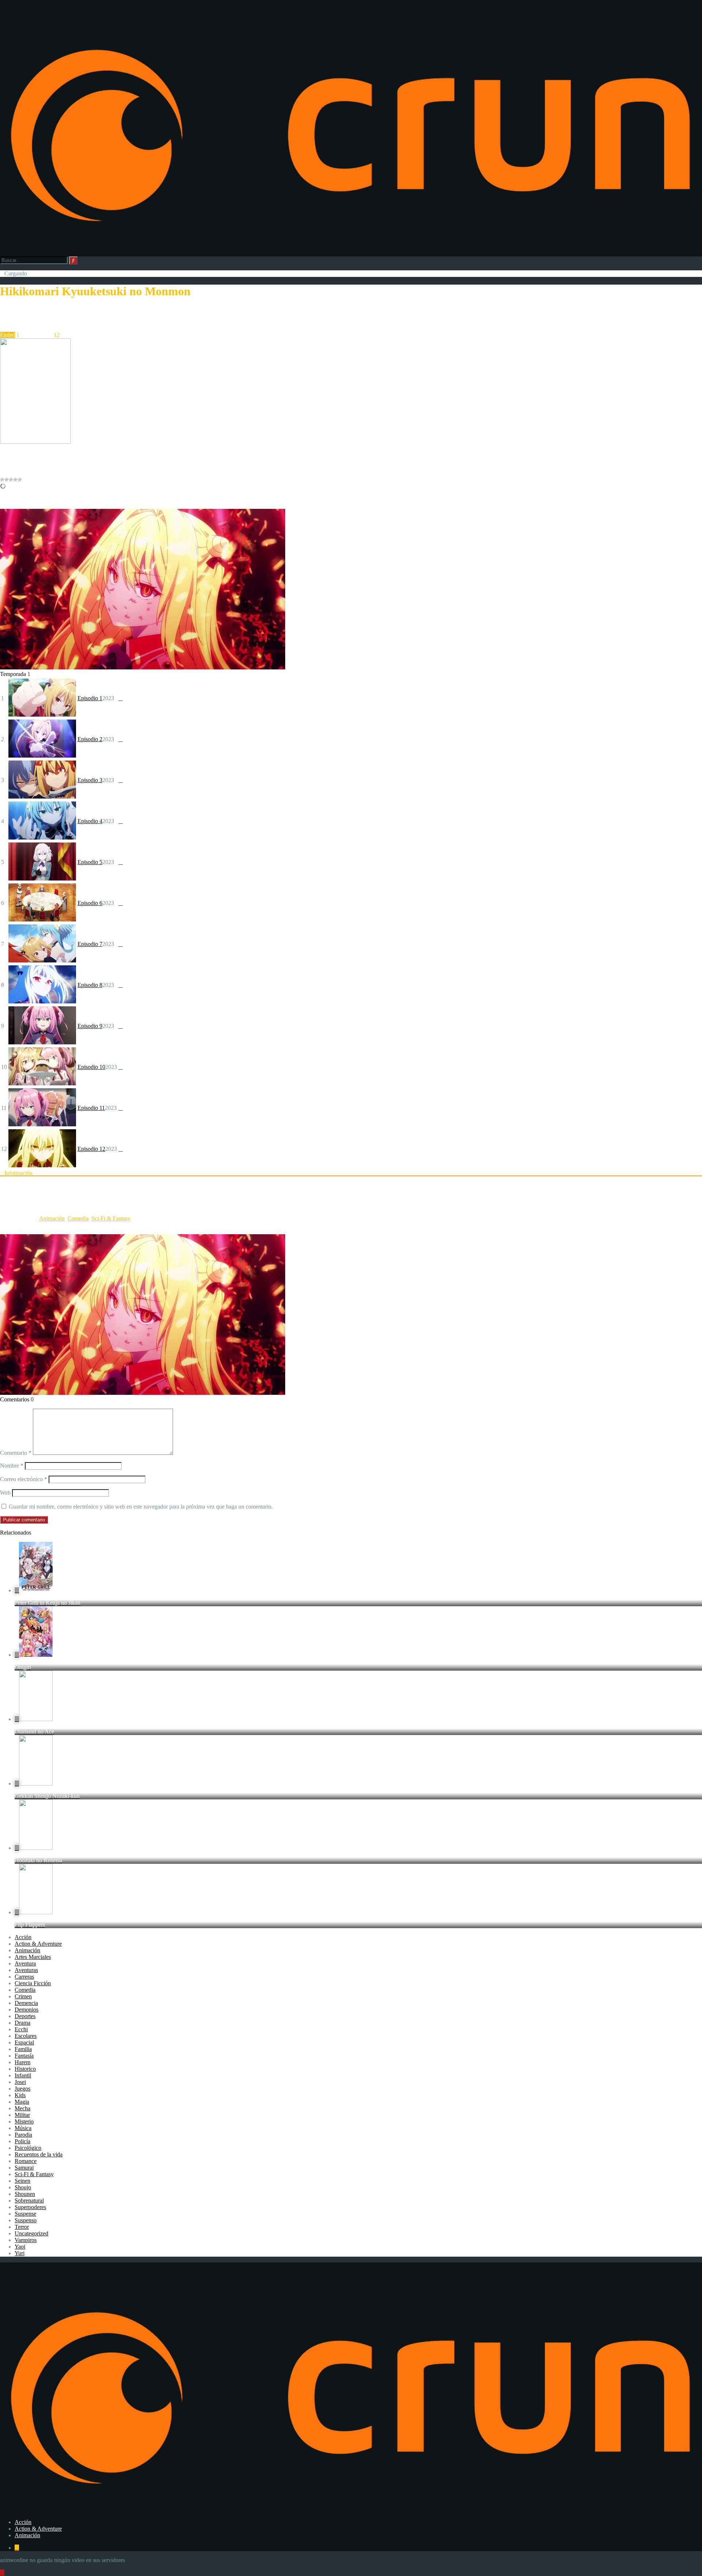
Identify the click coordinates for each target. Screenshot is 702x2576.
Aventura (25, 1963)
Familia (23, 2049)
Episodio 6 (90, 903)
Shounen (25, 2194)
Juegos (22, 2089)
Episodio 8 (90, 985)
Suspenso (26, 2220)
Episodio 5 (90, 862)
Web (5, 1493)
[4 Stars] (15, 480)
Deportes (25, 2016)
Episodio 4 (90, 821)
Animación (52, 1218)
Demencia (26, 2003)
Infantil (23, 2075)
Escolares (26, 2036)
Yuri (20, 2253)
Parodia (23, 2135)
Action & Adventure (38, 1944)
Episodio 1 (90, 698)
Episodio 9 (90, 1026)
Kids (20, 2095)
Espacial (24, 2042)
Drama (22, 2023)
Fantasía (24, 2056)
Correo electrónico (24, 1479)
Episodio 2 (90, 739)
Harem (22, 2062)
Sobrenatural (29, 2201)
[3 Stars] (11, 480)
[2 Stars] (7, 480)
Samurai (24, 2168)
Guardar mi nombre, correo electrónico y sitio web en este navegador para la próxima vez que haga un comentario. (141, 1507)
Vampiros (26, 2240)
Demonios (27, 2010)
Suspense (25, 2214)
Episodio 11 (91, 1108)
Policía (22, 2141)
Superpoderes (30, 2207)
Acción (23, 1937)
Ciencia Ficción (33, 1983)
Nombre (12, 1466)
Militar (22, 2115)
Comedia (78, 1218)
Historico (25, 2069)
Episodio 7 (90, 944)
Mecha (22, 2108)
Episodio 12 (91, 1149)
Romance (26, 2161)
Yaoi (20, 2247)
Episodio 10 (91, 1067)
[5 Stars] (20, 480)
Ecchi (21, 2029)
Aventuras (26, 1970)
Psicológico (28, 2148)
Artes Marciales (33, 1957)
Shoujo (23, 2187)
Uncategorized (31, 2233)
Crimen (23, 1996)
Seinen (22, 2181)
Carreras (24, 1977)
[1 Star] (2, 480)
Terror (22, 2227)
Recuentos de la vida (39, 2154)
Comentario (16, 1453)
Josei (20, 2082)
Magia (22, 2102)
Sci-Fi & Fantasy (111, 1218)
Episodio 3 (90, 780)
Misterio (24, 2121)
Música (23, 2128)
